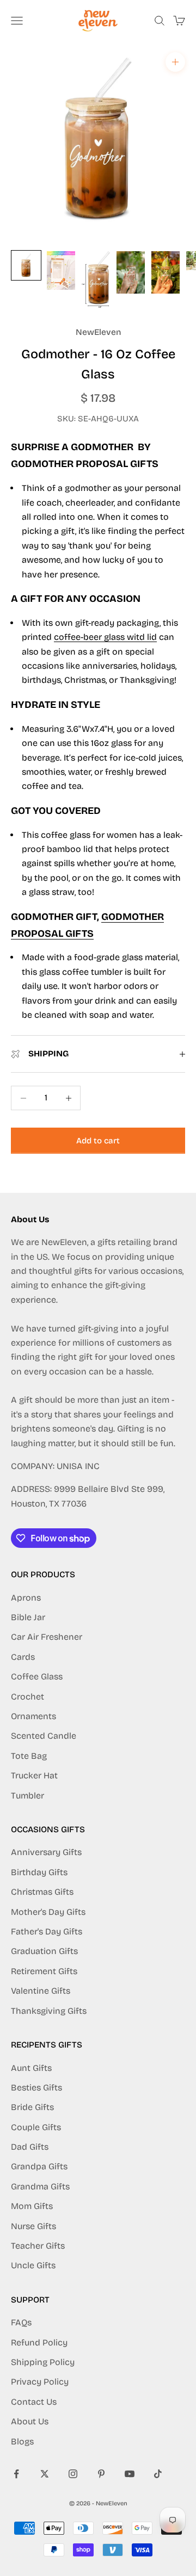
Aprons (26, 1598)
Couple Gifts (36, 2127)
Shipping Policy (43, 2362)
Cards (23, 1657)
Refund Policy (39, 2342)
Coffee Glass (37, 1676)
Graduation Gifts (44, 1951)
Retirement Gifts (44, 1971)
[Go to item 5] (166, 272)
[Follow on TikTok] (158, 2474)
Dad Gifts (30, 2147)
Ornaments (33, 1716)
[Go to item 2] (61, 270)
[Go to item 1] (26, 265)
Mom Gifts (32, 2206)
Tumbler (27, 1796)
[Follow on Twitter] (45, 2474)
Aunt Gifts (31, 2068)
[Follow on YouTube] (130, 2474)
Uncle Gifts (33, 2265)
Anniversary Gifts (46, 1852)
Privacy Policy (40, 2382)
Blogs (22, 2441)
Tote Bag (29, 1756)
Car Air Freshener (47, 1637)
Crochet (27, 1697)
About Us (30, 2421)
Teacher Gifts (38, 2246)
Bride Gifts (32, 2107)
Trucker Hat (34, 1775)
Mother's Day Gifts (48, 1912)
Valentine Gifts (41, 1991)
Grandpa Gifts (39, 2166)
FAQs (21, 2322)
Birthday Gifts (39, 1872)
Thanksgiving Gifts (49, 2011)
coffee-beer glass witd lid (105, 637)
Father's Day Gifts (47, 1931)
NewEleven (98, 332)
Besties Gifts (36, 2087)
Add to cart (98, 1141)
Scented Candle (44, 1736)
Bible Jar (28, 1617)
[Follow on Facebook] (16, 2474)
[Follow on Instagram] (73, 2474)
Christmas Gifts (42, 1892)
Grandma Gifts (40, 2186)
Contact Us (34, 2402)
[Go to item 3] (96, 279)
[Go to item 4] (131, 272)
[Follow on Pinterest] (101, 2474)
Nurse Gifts (33, 2226)
